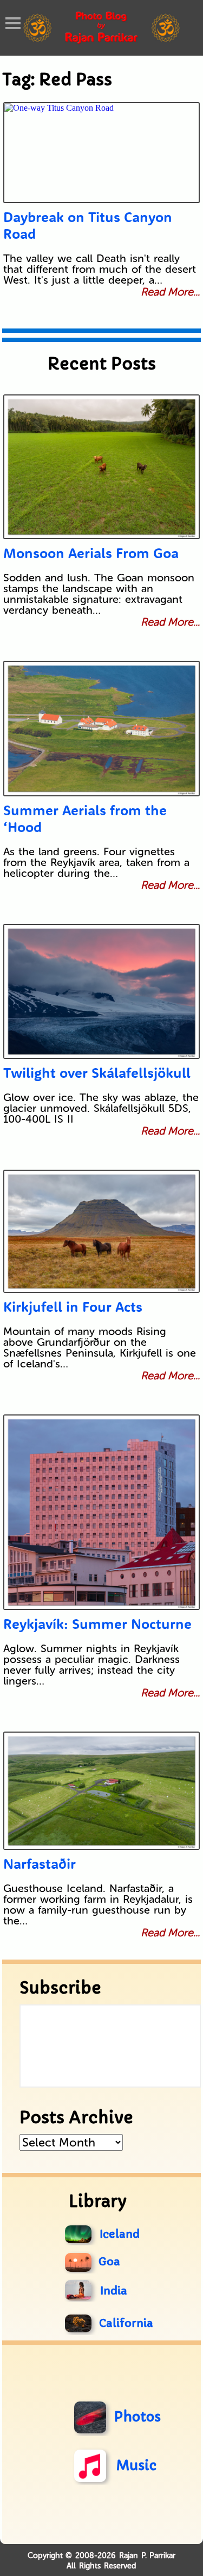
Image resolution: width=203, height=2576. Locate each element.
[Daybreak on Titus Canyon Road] (101, 153)
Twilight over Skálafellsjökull (97, 1073)
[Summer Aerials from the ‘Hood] (101, 729)
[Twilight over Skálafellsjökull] (101, 991)
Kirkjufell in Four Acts (73, 1307)
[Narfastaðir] (101, 1791)
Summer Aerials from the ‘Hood (85, 819)
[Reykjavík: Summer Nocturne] (101, 1512)
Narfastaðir (40, 1864)
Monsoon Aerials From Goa (91, 553)
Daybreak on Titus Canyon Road (88, 225)
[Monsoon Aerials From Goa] (101, 467)
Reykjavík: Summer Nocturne (97, 1624)
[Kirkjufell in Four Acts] (101, 1231)
